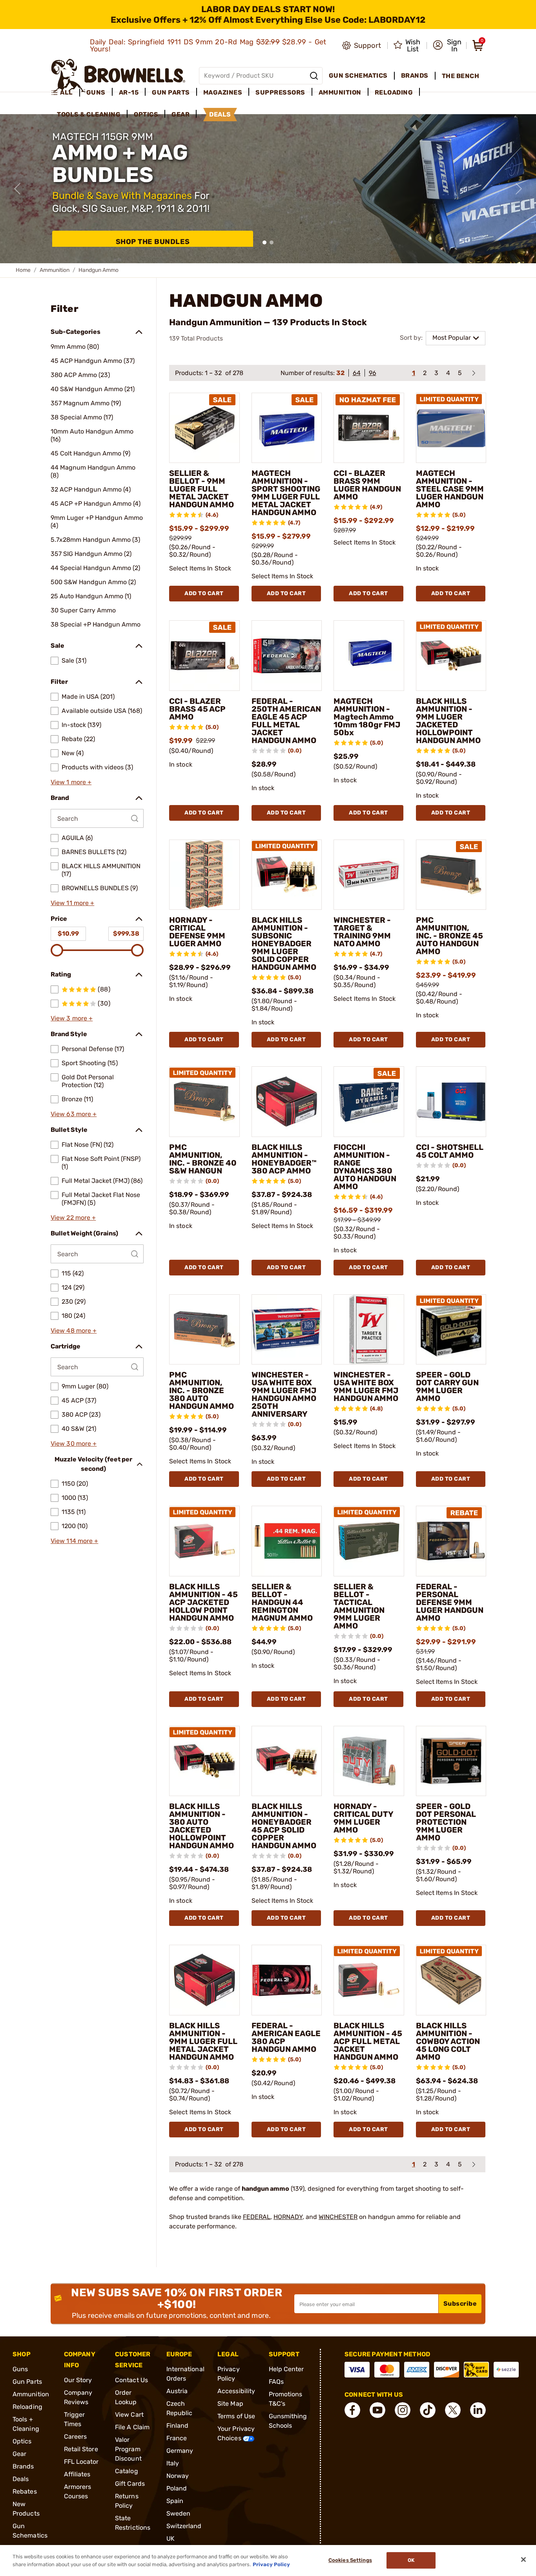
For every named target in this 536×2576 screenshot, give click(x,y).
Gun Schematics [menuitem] (358, 76)
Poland (177, 2488)
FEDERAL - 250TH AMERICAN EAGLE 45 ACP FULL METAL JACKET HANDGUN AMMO (286, 721)
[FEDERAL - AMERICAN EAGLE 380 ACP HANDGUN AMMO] (287, 1980)
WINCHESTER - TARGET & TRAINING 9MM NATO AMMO (362, 932)
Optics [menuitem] (146, 114)
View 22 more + (73, 1218)
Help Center (286, 2369)
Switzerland (184, 2526)
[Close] (523, 2560)
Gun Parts (27, 2382)
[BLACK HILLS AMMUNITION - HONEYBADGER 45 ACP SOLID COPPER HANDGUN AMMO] (287, 1761)
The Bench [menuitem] (461, 76)
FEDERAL (257, 2217)
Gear (19, 2454)
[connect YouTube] (377, 2410)
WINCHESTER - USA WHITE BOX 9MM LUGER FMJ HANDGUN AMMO (366, 1386)
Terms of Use (236, 2416)
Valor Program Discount (128, 2449)
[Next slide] (519, 189)
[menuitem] (65, 93)
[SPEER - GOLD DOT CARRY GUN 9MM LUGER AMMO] (451, 1330)
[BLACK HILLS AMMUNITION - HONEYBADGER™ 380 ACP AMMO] (287, 1102)
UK (170, 2539)
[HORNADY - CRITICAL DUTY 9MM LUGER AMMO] (369, 1761)
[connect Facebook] (352, 2410)
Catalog (127, 2471)
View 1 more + (71, 782)
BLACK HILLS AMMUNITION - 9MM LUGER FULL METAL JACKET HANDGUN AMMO (203, 2041)
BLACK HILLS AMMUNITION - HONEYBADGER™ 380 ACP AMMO (284, 1159)
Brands (23, 2466)
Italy (173, 2463)
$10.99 (68, 934)
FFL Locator (81, 2462)
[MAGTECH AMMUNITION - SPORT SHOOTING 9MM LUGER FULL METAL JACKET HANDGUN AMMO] (287, 428)
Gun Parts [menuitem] (171, 92)
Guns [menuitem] (96, 92)
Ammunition (55, 270)
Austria (177, 2391)
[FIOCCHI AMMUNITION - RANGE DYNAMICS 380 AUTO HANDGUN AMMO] (369, 1102)
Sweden (179, 2513)
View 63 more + (74, 1114)
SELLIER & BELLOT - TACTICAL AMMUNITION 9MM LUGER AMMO (359, 1606)
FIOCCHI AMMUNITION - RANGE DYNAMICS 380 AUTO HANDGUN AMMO (365, 1167)
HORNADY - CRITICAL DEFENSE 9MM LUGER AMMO (197, 932)
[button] (447, 46)
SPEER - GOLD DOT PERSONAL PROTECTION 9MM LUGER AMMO (446, 1822)
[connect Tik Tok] (428, 2410)
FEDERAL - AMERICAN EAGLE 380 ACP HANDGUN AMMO (286, 2037)
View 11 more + (72, 903)
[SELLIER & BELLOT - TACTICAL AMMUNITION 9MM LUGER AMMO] (369, 1541)
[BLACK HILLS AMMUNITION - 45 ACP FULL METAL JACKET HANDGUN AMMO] (369, 1980)
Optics (22, 2441)
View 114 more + (75, 1541)
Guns (20, 2369)
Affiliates (77, 2474)
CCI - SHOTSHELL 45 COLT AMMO (450, 1151)
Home (23, 270)
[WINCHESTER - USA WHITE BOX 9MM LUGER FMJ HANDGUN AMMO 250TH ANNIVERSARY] (287, 1330)
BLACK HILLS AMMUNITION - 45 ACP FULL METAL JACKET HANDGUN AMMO (368, 2041)
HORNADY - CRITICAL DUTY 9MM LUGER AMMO (363, 1818)
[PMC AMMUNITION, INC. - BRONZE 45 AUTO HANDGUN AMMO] (451, 875)
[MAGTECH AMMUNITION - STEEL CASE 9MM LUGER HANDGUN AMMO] (451, 428)
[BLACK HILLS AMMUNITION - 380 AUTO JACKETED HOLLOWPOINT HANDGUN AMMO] (204, 1761)
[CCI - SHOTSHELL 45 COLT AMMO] (451, 1102)
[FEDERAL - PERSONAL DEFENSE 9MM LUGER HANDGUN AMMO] (451, 1541)
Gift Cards (130, 2484)
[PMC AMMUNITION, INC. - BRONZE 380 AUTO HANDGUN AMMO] (204, 1330)
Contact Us (131, 2380)
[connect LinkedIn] (478, 2410)
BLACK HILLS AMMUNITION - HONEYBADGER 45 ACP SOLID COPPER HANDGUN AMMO (284, 1826)
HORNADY (288, 2217)
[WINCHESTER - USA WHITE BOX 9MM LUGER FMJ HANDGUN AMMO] (369, 1330)
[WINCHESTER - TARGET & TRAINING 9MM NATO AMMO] (369, 875)
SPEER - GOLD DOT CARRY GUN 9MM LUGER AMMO (447, 1386)
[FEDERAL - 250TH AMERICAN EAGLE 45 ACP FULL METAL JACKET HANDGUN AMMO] (287, 656)
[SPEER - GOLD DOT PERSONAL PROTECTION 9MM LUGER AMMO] (451, 1761)
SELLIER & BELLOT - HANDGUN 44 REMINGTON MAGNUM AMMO (282, 1602)
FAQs (276, 2382)
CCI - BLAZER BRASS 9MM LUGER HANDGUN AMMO (367, 485)
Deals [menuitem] (220, 114)
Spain (175, 2501)
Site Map (230, 2404)
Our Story (78, 2380)
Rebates (25, 2491)
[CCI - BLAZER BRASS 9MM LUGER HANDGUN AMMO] (369, 428)
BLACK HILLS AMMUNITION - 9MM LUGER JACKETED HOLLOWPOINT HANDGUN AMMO (448, 721)
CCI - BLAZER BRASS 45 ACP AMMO (197, 709)
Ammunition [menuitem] (340, 92)
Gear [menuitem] (180, 114)
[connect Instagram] (403, 2410)
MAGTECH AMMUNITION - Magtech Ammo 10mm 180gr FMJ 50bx (367, 717)
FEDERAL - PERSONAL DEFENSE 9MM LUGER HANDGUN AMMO (450, 1602)
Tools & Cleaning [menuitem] (89, 114)
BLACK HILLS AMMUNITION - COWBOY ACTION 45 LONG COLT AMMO (448, 2041)
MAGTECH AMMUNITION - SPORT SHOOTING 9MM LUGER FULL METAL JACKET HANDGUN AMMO (286, 493)
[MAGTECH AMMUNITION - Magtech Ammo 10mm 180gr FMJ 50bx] (369, 656)
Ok (411, 2561)
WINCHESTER (338, 2217)
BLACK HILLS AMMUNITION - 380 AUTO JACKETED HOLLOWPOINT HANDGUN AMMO (201, 1826)
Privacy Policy (271, 2564)
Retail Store (81, 2449)
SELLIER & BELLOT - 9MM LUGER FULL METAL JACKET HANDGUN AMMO (201, 489)
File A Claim (132, 2427)
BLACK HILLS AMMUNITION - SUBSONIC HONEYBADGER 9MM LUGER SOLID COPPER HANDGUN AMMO (284, 944)
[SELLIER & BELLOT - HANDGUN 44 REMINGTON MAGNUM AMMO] (287, 1541)
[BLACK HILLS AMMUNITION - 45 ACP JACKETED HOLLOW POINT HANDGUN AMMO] (204, 1541)
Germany (180, 2451)
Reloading (27, 2407)
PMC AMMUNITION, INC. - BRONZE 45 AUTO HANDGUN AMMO (449, 936)
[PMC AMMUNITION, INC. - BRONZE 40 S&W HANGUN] (204, 1102)
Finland (178, 2426)
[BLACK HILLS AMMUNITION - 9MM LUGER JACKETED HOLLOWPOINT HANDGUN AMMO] (451, 656)
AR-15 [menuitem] (129, 92)
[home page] (118, 76)
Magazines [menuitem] (223, 92)
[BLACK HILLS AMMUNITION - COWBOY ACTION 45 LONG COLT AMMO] (451, 1980)
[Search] (314, 76)
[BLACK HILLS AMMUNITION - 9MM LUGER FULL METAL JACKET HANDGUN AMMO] (204, 1980)
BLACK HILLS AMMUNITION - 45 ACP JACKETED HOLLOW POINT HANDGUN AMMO (203, 1602)
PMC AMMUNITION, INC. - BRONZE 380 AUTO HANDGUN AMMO (201, 1390)
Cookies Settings (350, 2561)
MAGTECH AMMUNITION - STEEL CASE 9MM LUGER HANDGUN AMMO (450, 489)
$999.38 (126, 934)
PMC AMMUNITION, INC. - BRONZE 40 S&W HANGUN (203, 1159)
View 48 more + (74, 1331)
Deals (21, 2479)
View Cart (129, 2415)
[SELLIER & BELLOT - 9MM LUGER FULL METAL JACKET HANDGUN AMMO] (204, 428)
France (177, 2438)
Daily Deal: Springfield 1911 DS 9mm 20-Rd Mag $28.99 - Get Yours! (208, 46)
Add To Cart (204, 593)
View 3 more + (72, 1018)
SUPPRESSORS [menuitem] (280, 92)
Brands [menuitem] (415, 76)
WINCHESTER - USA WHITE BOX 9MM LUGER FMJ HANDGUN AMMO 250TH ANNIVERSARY (284, 1394)
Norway (178, 2476)
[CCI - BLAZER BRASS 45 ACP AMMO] (204, 656)
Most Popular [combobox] (452, 338)
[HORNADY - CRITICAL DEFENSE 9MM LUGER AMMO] (204, 875)
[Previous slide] (17, 189)
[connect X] (453, 2410)
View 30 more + (74, 1444)
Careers (76, 2437)
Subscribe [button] (460, 2304)
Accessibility (236, 2391)
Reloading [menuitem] (394, 92)
